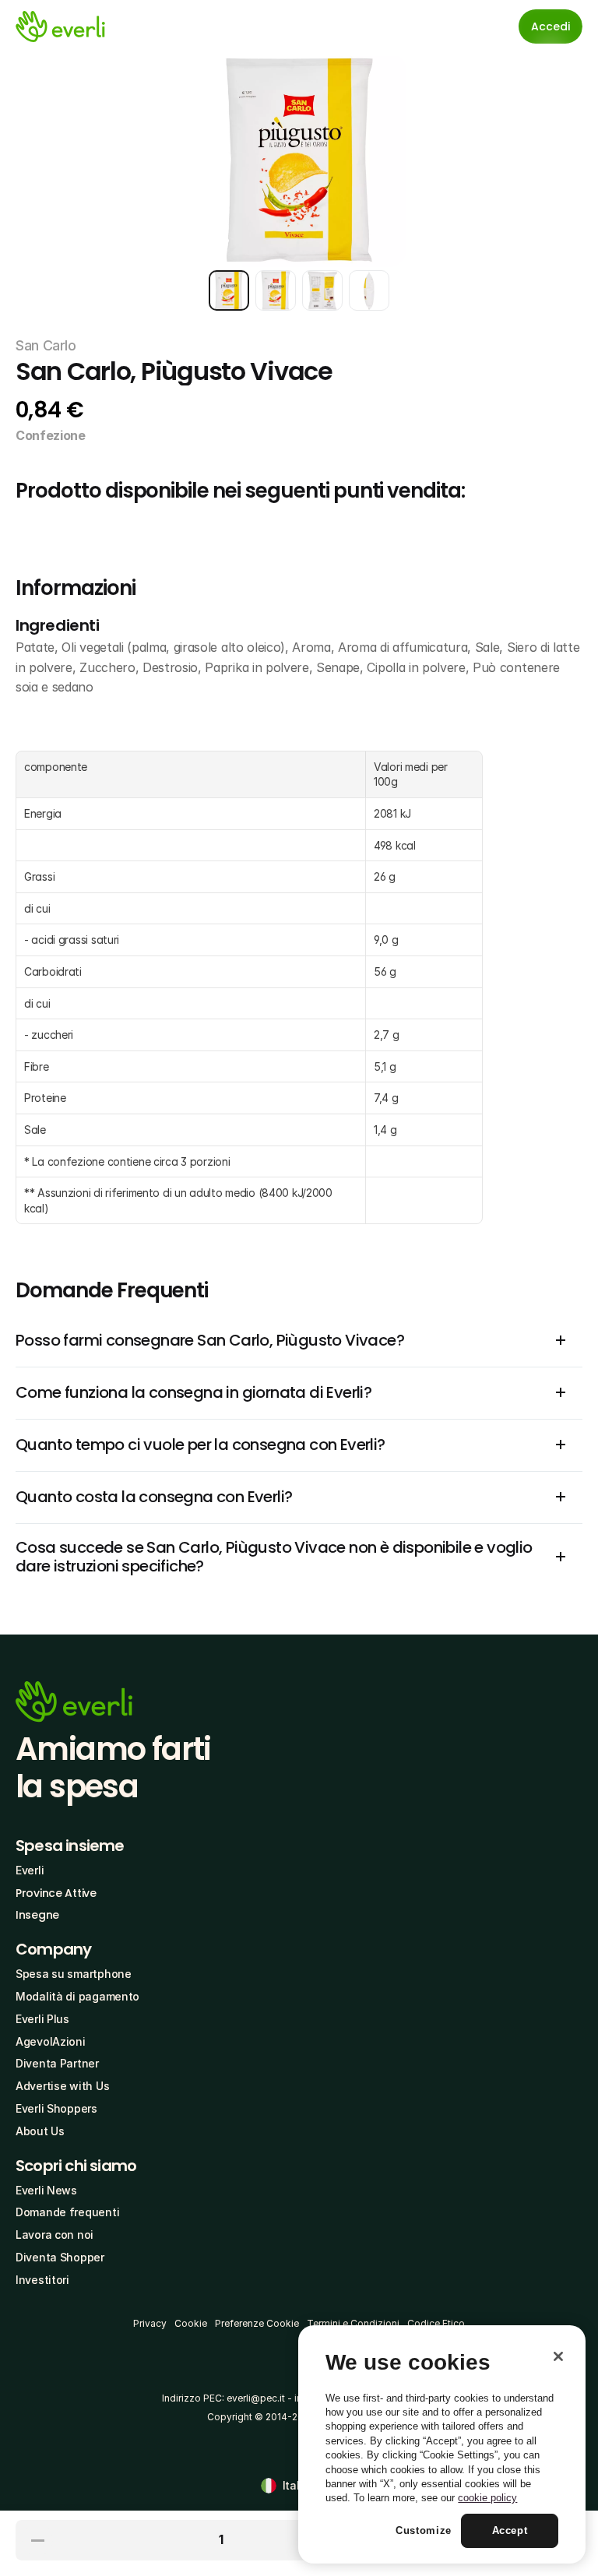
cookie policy (487, 2498)
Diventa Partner (57, 2063)
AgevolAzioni (51, 2041)
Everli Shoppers (56, 2108)
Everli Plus (42, 2019)
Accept (510, 2530)
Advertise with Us (62, 2086)
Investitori (42, 2280)
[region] (442, 2444)
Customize (424, 2530)
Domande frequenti (67, 2212)
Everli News (46, 2190)
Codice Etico (436, 2323)
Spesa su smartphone (74, 1974)
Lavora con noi (55, 2235)
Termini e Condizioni (353, 2323)
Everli (30, 1870)
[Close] (558, 2356)
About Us (40, 2131)
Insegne (37, 1915)
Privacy (150, 2323)
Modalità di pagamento (77, 1996)
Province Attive (56, 1893)
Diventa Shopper (60, 2257)
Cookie (191, 2323)
